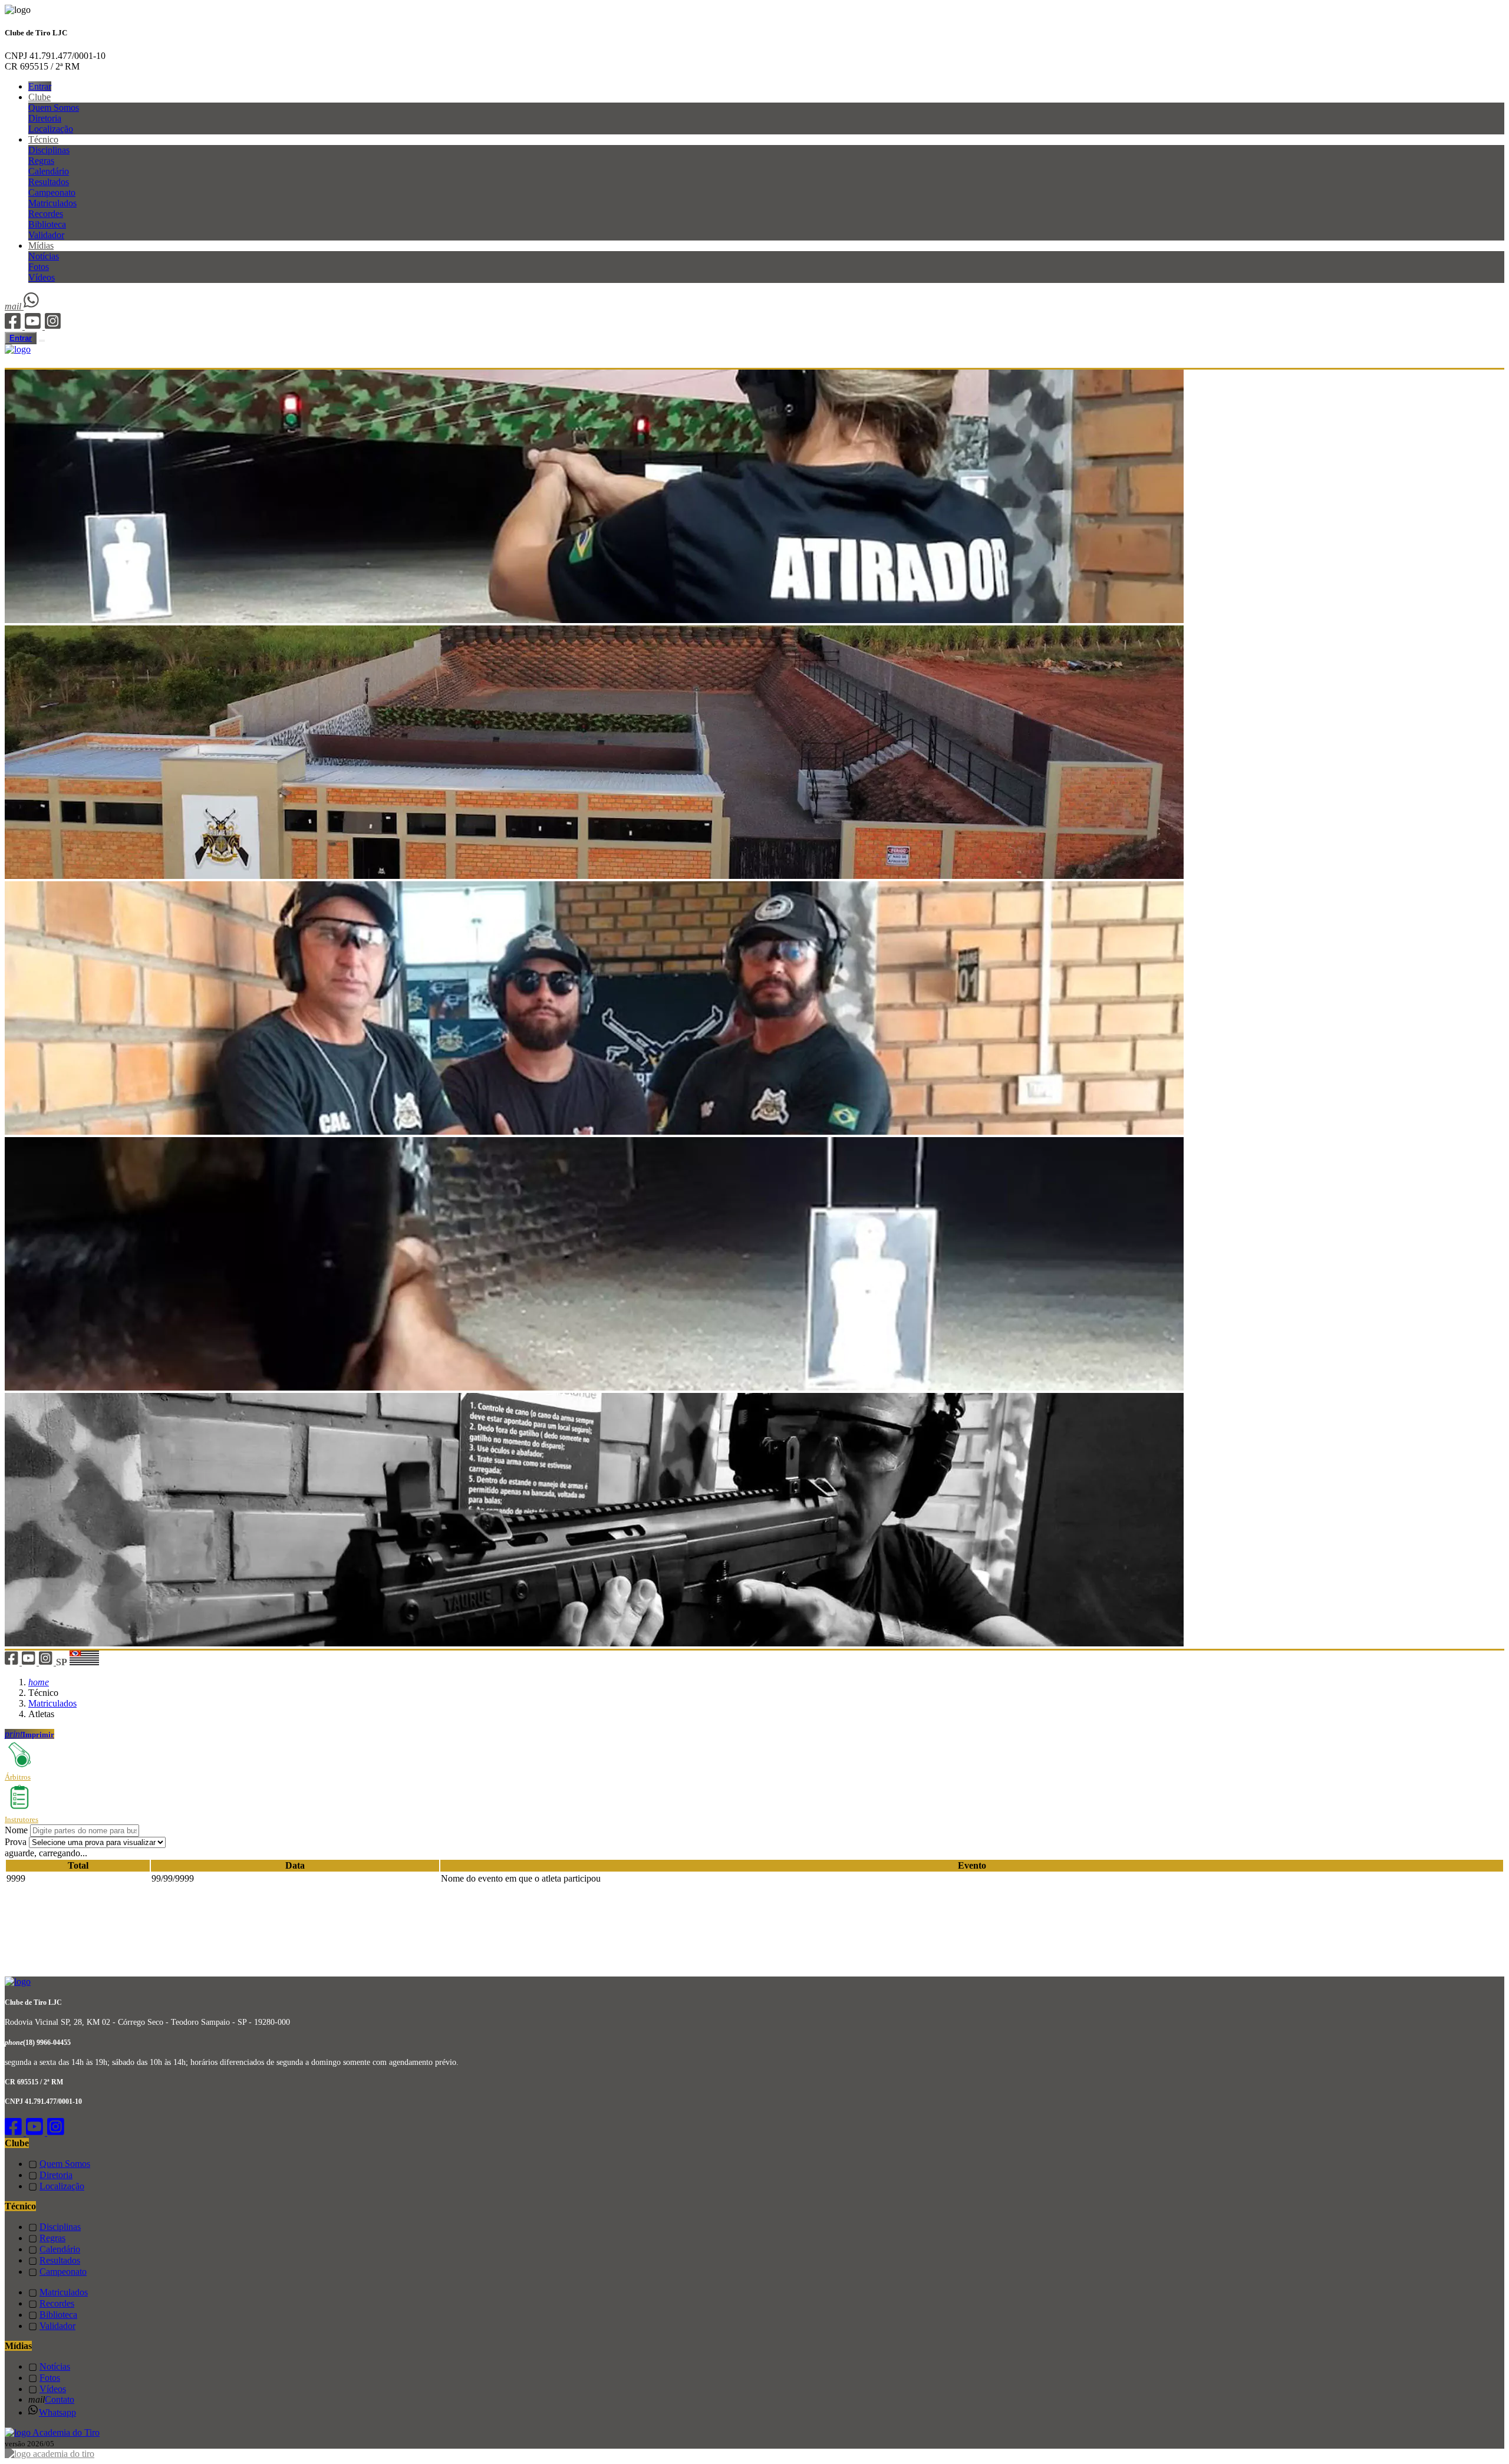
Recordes (46, 214)
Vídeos (42, 277)
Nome (16, 1830)
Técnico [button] (43, 139)
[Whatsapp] (32, 306)
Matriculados (52, 203)
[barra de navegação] (42, 341)
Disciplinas (49, 150)
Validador (46, 235)
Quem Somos (54, 108)
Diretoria (45, 118)
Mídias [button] (41, 246)
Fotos (39, 267)
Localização (51, 129)
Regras (41, 161)
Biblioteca (47, 224)
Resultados (49, 182)
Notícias (44, 256)
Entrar (40, 86)
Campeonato (52, 192)
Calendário (49, 171)
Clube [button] (39, 97)
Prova (16, 1842)
